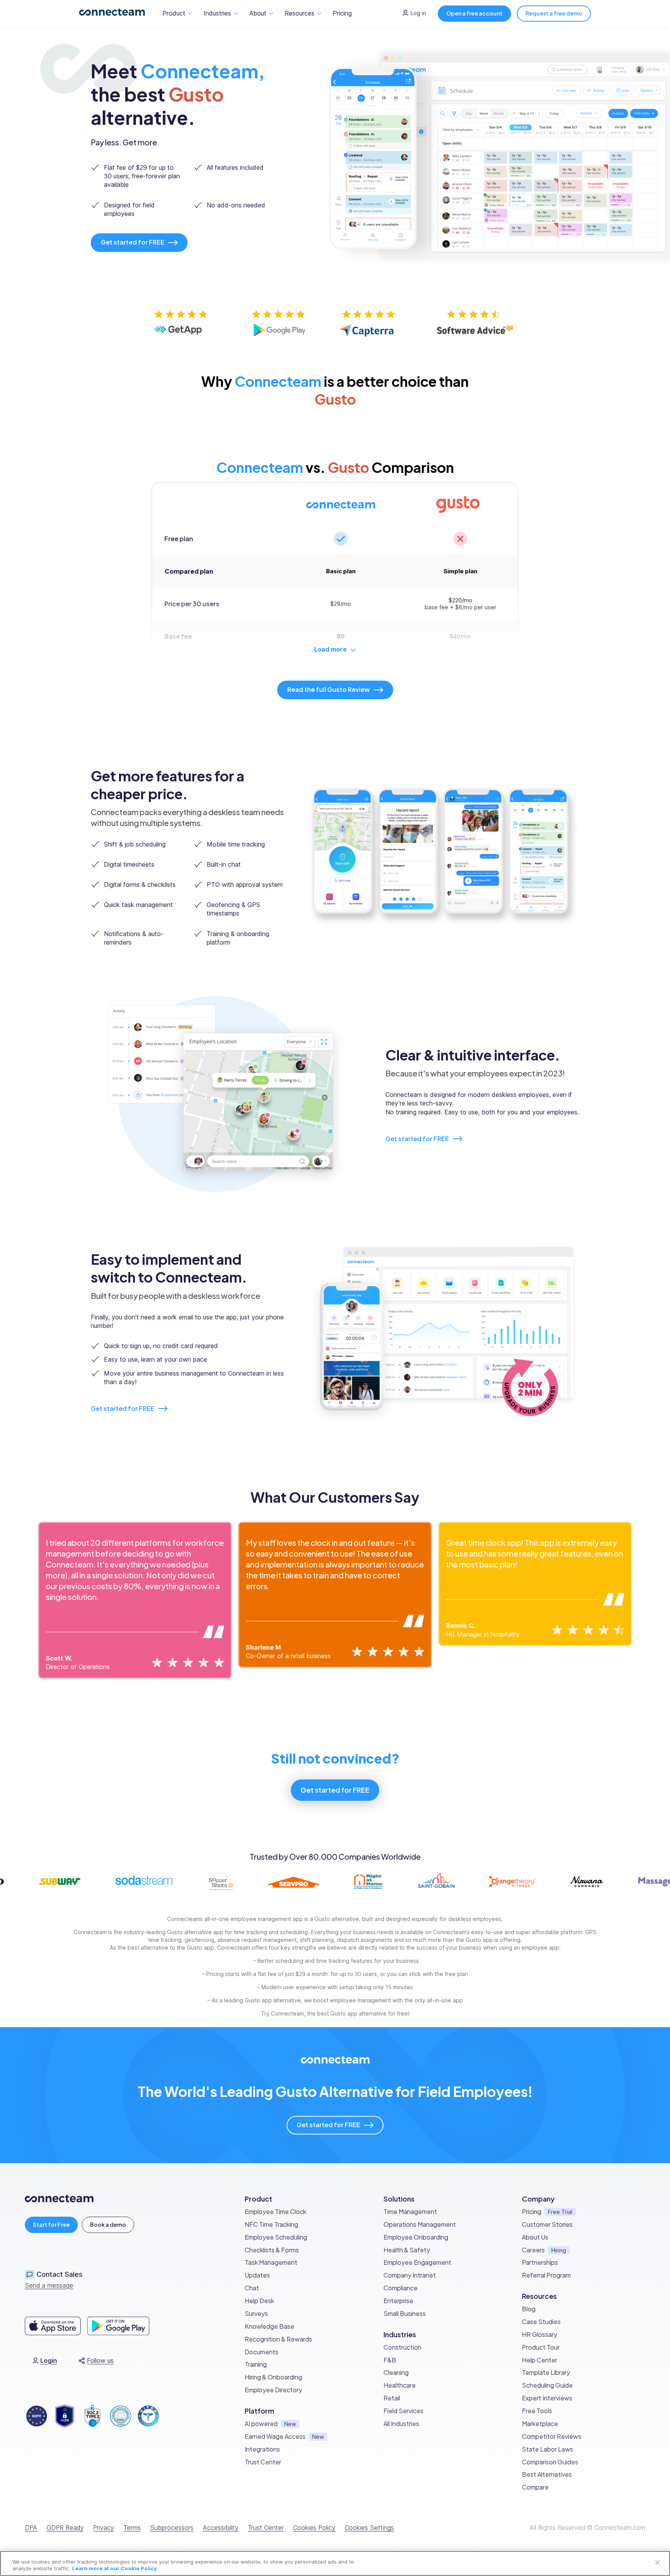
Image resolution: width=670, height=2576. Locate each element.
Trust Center (266, 2528)
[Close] (658, 2562)
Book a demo (108, 2224)
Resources (300, 13)
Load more (330, 649)
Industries (217, 13)
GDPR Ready (65, 2528)
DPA (31, 2528)
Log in (418, 13)
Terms (132, 2528)
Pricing (342, 13)
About (258, 13)
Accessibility (221, 2528)
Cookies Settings (369, 2528)
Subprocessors (172, 2528)
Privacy (104, 2528)
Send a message (49, 2285)
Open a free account (474, 13)
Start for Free (51, 2224)
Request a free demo (554, 13)
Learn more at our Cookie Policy (115, 2568)
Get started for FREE (418, 1139)
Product (174, 13)
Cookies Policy (314, 2528)
